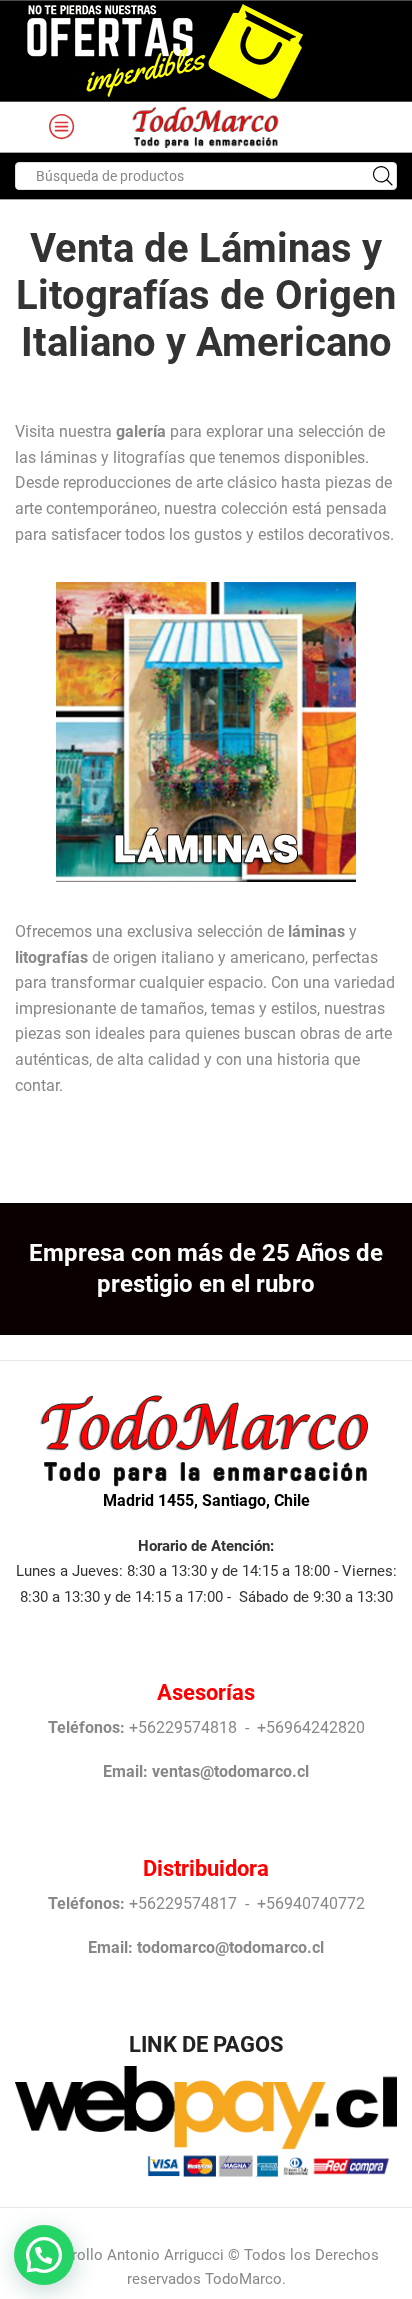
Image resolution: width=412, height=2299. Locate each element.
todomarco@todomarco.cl (230, 1947)
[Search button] (383, 176)
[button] (44, 2255)
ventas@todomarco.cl (230, 1771)
